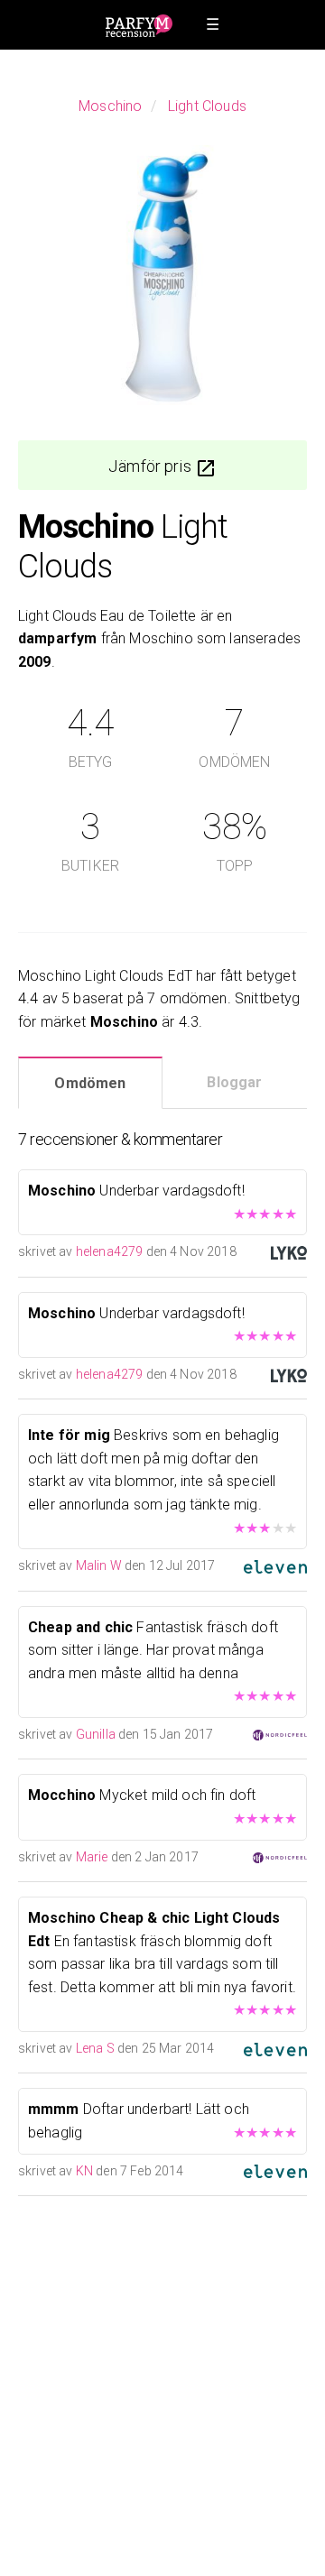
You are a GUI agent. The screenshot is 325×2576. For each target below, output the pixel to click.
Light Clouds (207, 106)
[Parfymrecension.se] (139, 25)
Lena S (95, 2048)
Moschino (110, 106)
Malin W (99, 1565)
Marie (92, 1857)
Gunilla (96, 1734)
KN (84, 2171)
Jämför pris (152, 466)
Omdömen (90, 1083)
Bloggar (234, 1082)
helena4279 (110, 1251)
